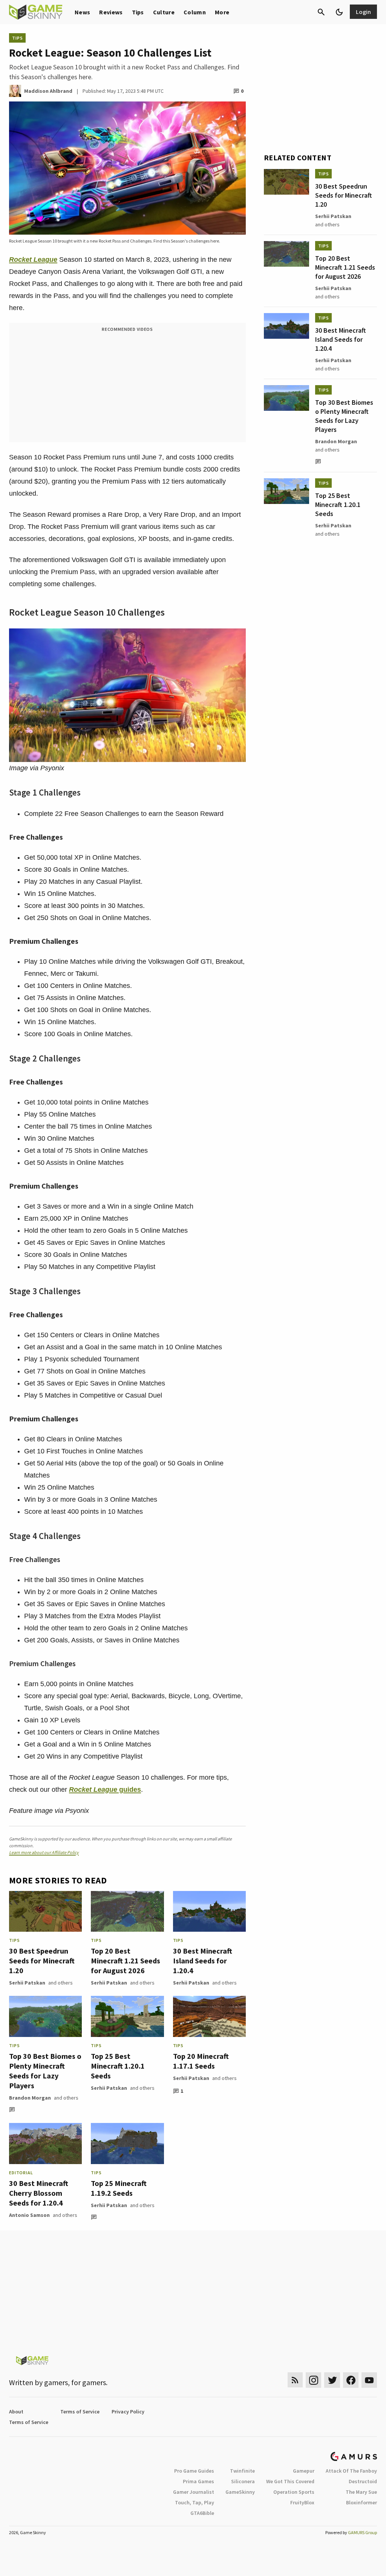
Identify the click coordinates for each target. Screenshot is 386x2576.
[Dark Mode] (339, 12)
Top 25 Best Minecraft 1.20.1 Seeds (118, 2066)
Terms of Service (80, 2412)
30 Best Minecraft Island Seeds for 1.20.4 (203, 1961)
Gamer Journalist (194, 2492)
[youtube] (369, 2380)
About (16, 2412)
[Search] (321, 12)
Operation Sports (294, 2492)
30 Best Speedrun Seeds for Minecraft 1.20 (42, 1961)
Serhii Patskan (27, 1983)
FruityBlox (302, 2502)
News (82, 12)
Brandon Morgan (30, 2098)
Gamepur (304, 2471)
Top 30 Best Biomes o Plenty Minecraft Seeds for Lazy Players (45, 2071)
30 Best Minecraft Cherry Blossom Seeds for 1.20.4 (39, 2193)
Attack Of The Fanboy (351, 2471)
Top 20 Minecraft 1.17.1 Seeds (201, 2061)
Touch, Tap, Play (195, 2502)
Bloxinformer (361, 2502)
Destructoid (363, 2481)
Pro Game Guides (194, 2471)
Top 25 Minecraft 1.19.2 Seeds (119, 2188)
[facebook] (351, 2380)
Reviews (111, 12)
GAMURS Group (362, 2532)
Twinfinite (242, 2471)
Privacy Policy (128, 2412)
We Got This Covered (290, 2481)
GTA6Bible (202, 2513)
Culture (164, 12)
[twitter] (332, 2380)
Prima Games (198, 2481)
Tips (138, 12)
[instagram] (313, 2380)
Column (195, 12)
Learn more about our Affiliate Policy (44, 1852)
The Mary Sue (361, 2492)
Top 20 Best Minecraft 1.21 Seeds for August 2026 (126, 1961)
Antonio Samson (29, 2215)
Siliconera (243, 2481)
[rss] (295, 2380)
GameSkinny (240, 2492)
